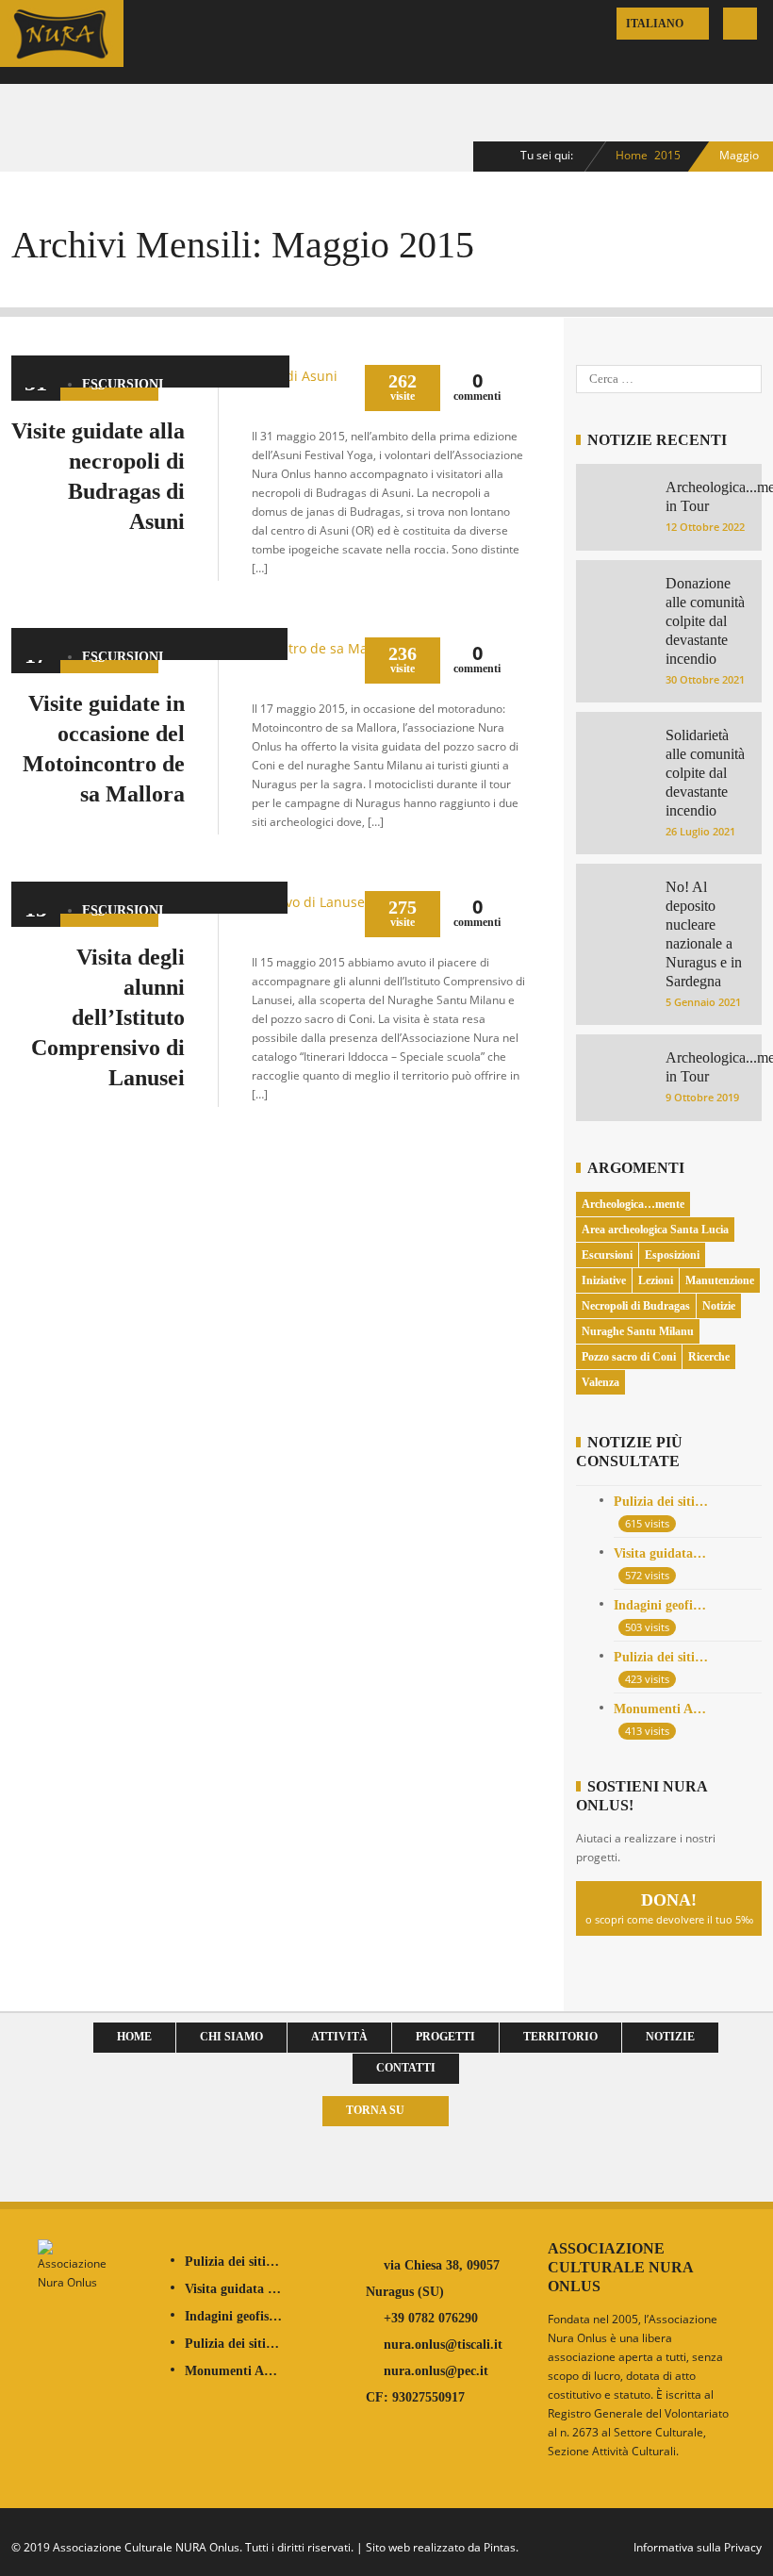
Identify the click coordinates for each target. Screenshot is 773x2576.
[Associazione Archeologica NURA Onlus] (62, 54)
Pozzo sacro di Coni (629, 1357)
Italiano (656, 24)
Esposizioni (672, 1255)
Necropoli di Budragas (636, 1306)
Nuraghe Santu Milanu (638, 1331)
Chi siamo (231, 2037)
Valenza (600, 1382)
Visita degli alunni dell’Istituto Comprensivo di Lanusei (108, 1017)
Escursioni (123, 384)
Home (632, 155)
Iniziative (604, 1280)
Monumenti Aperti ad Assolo (662, 1709)
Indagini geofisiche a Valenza (662, 1605)
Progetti (445, 2037)
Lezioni (656, 1280)
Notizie (719, 1306)
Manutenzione (720, 1280)
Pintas (500, 2547)
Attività (339, 2037)
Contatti (406, 2068)
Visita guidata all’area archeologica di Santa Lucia (662, 1553)
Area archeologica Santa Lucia (655, 1230)
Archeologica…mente (633, 1204)
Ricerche (709, 1357)
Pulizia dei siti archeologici (662, 1502)
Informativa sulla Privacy (698, 2547)
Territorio (560, 2037)
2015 (667, 155)
